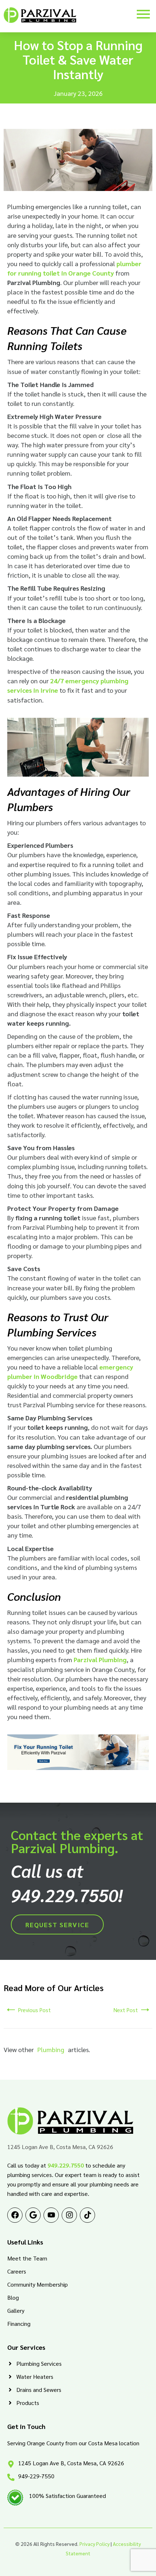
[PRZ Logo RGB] (40, 15)
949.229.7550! (67, 1895)
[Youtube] (51, 2215)
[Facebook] (15, 2215)
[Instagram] (69, 2215)
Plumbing (51, 2049)
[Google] (33, 2215)
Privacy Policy (95, 2544)
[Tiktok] (87, 2215)
